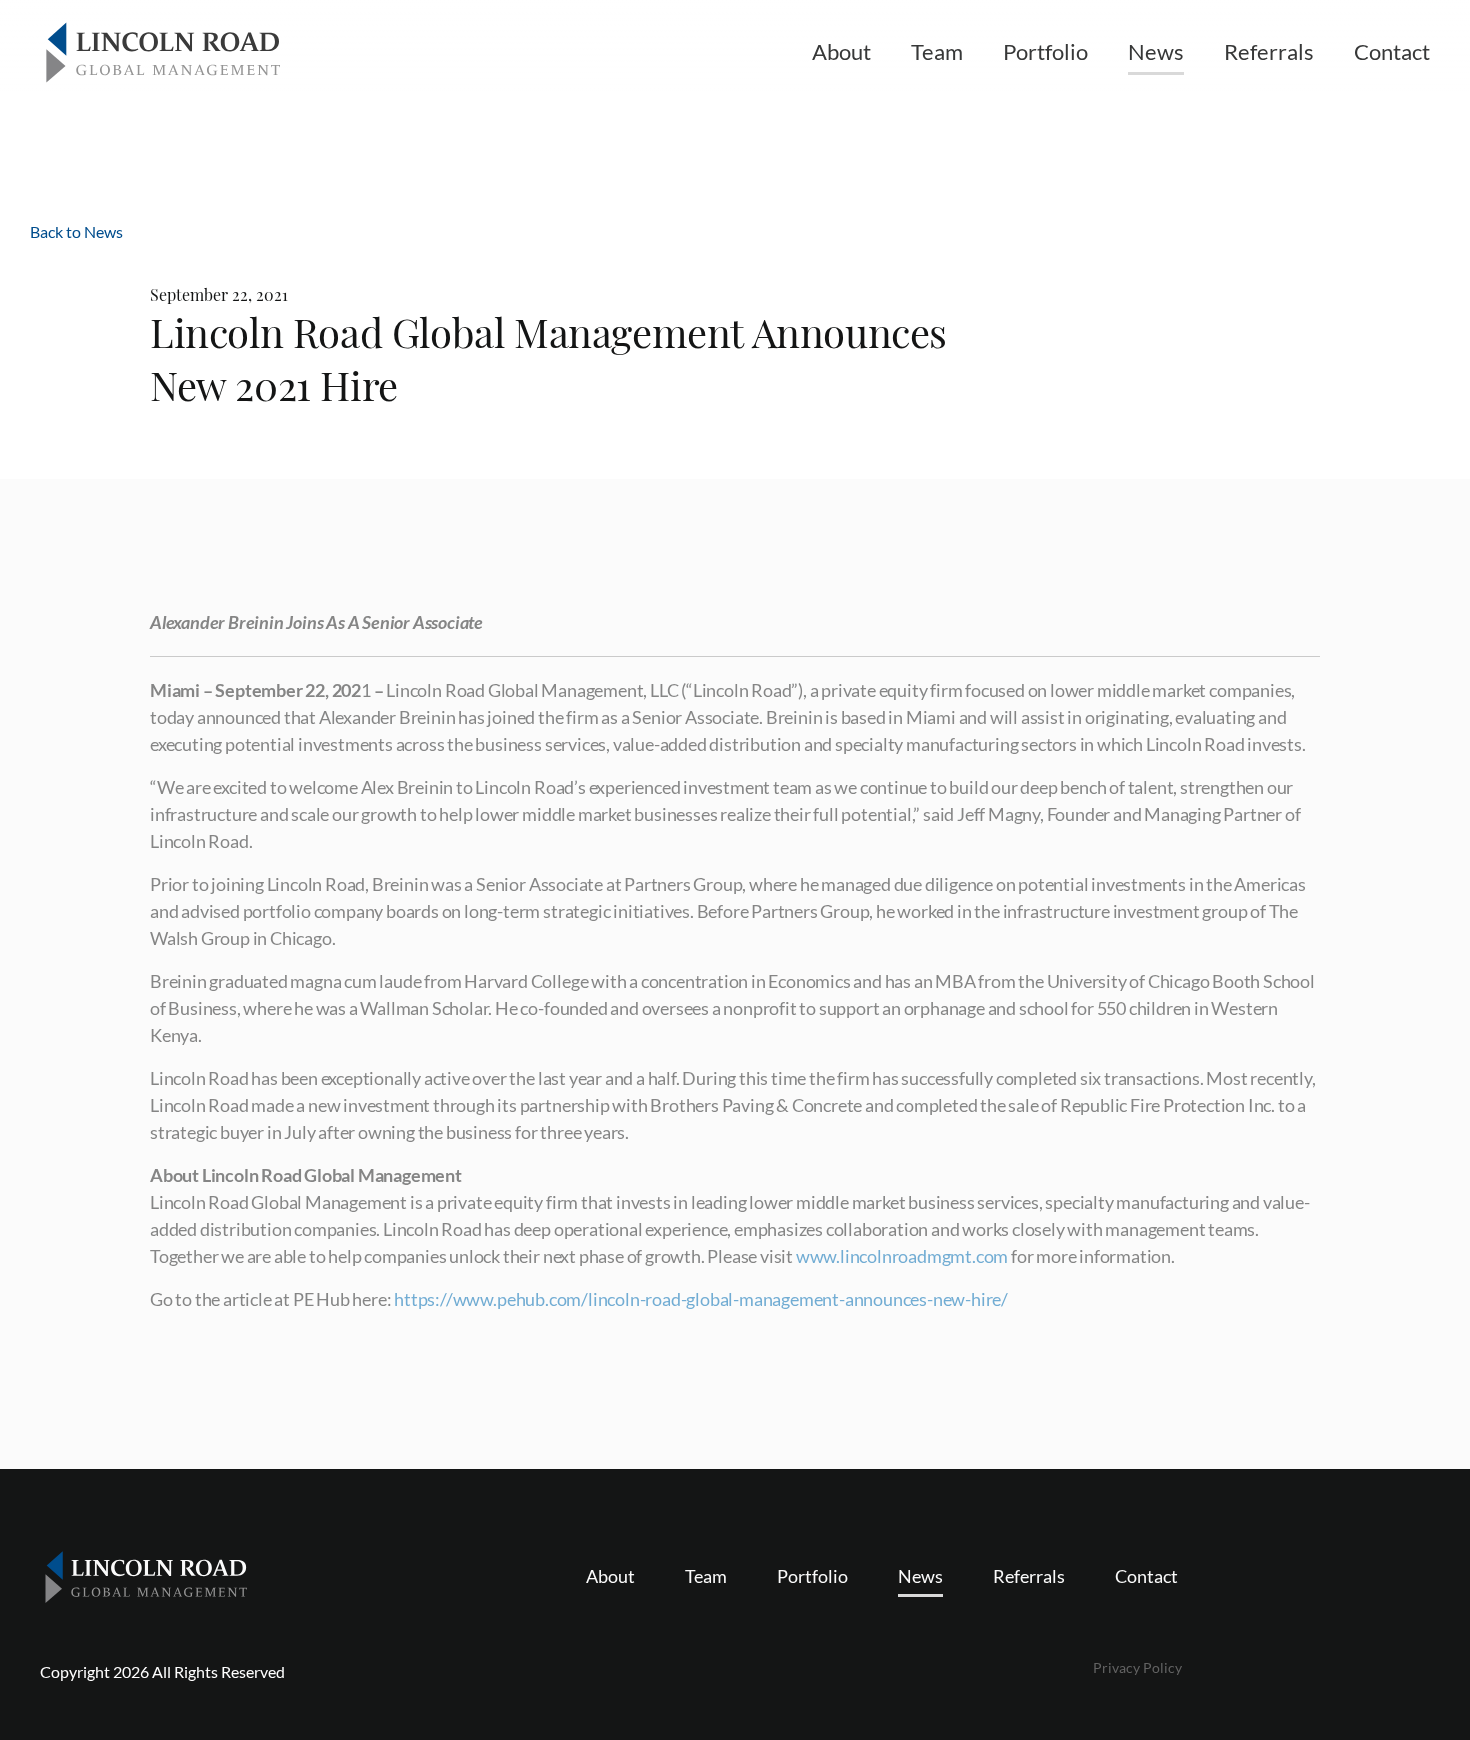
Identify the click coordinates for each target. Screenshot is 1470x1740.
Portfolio (1045, 51)
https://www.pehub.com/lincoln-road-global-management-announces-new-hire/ (701, 1299)
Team (937, 51)
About (841, 51)
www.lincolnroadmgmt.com (902, 1256)
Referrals (1269, 51)
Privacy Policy (1137, 1667)
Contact (1392, 51)
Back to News (76, 231)
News (1156, 51)
